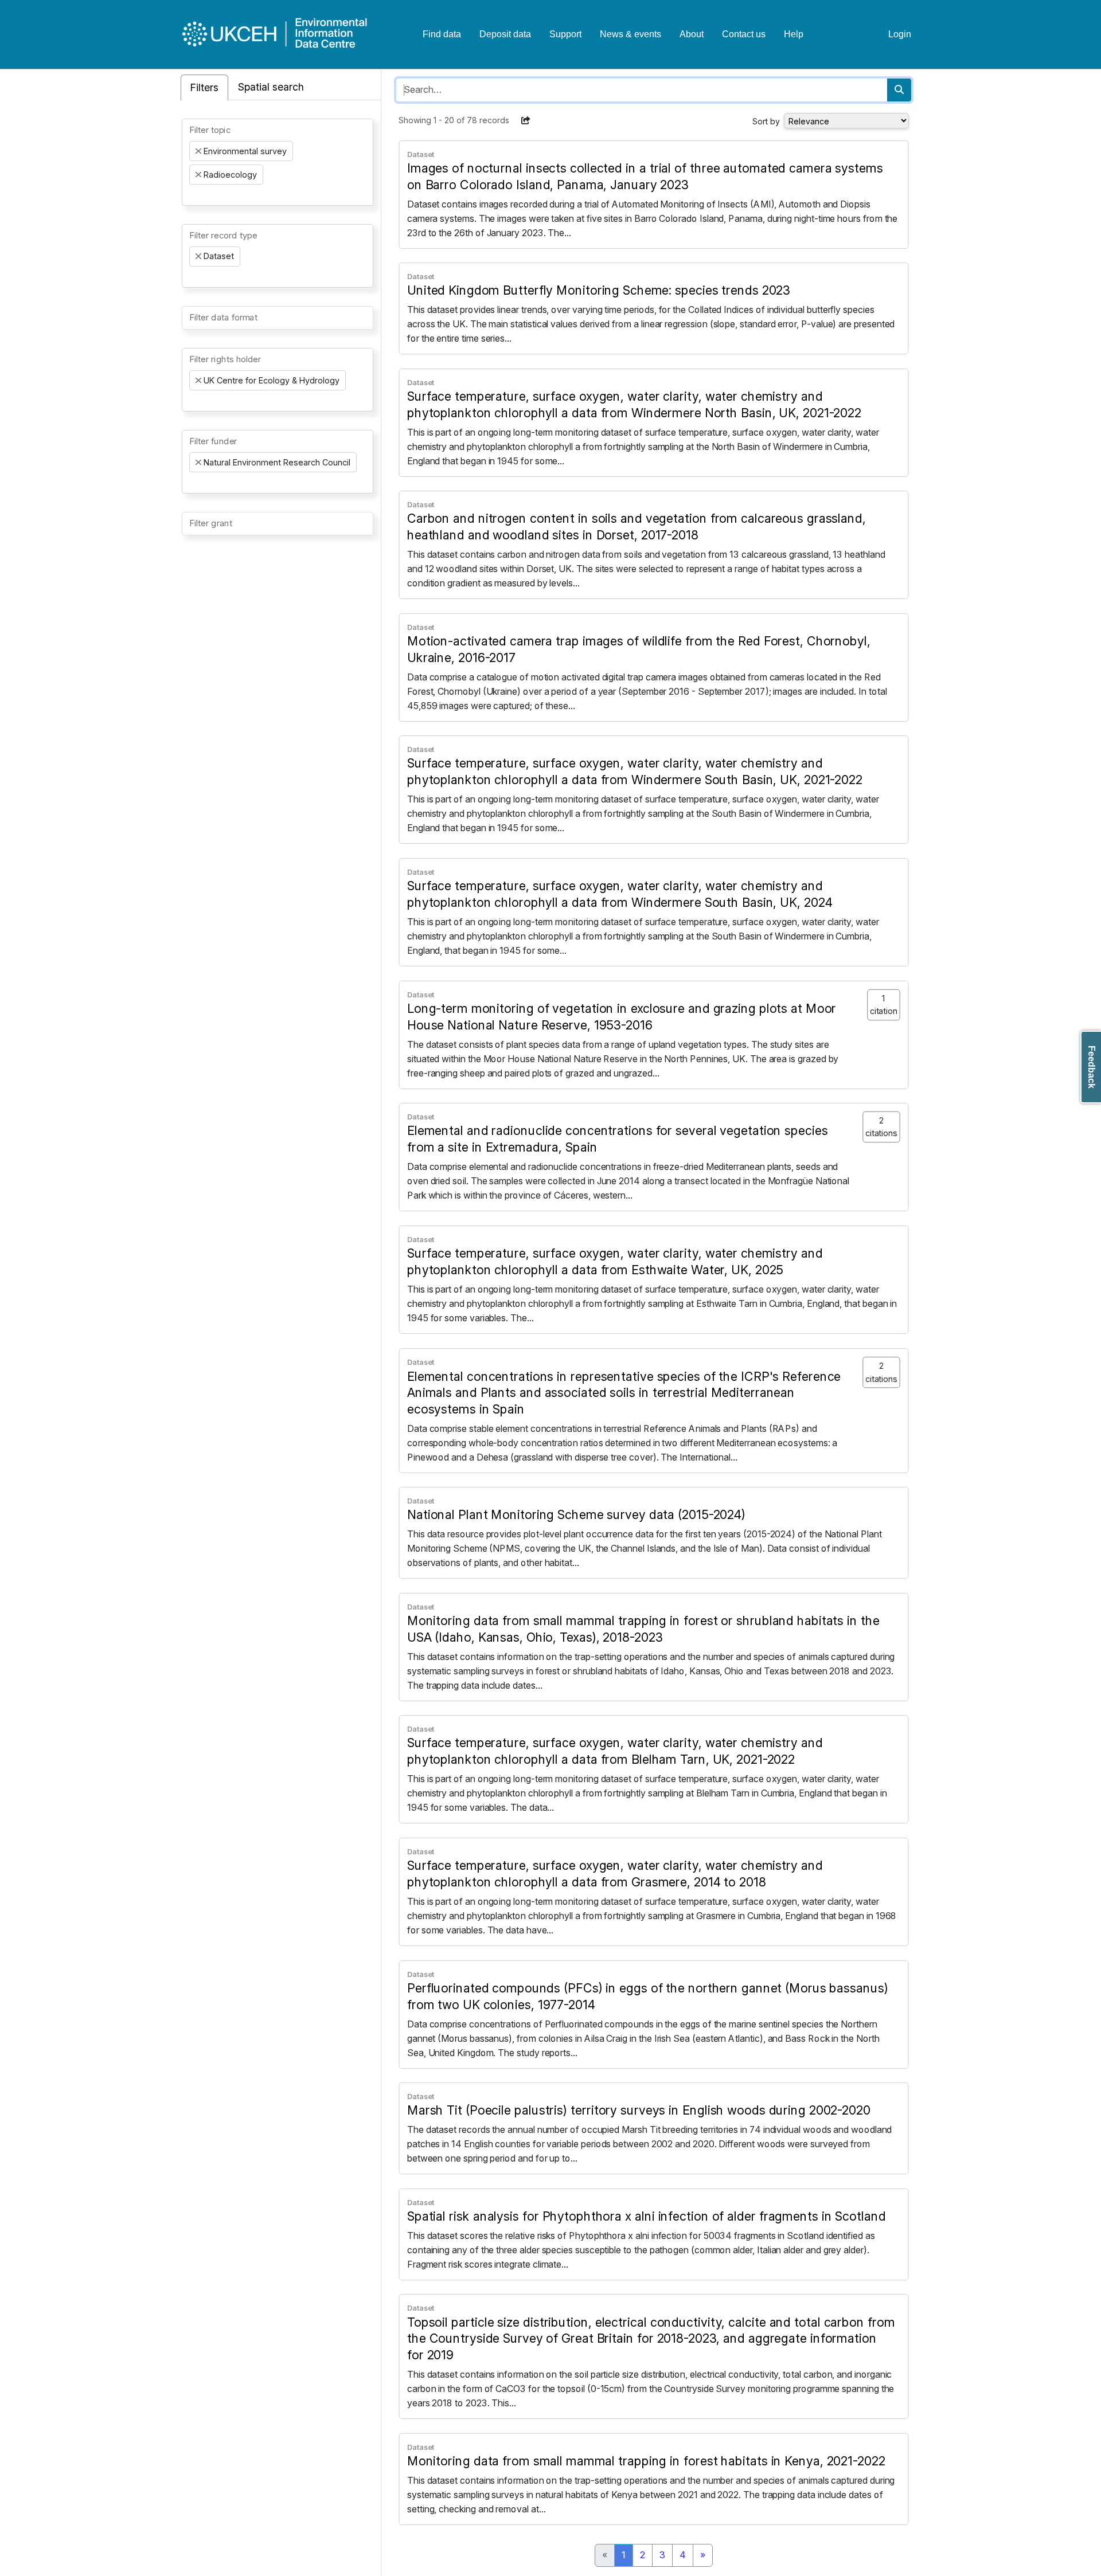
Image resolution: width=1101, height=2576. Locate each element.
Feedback (1092, 1067)
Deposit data (505, 34)
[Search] (899, 90)
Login (900, 34)
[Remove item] (198, 151)
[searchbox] (193, 195)
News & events (630, 34)
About (692, 34)
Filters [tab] (204, 87)
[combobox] (278, 162)
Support (565, 34)
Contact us (744, 34)
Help (794, 34)
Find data (442, 34)
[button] (526, 120)
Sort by (766, 121)
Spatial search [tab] (271, 87)
